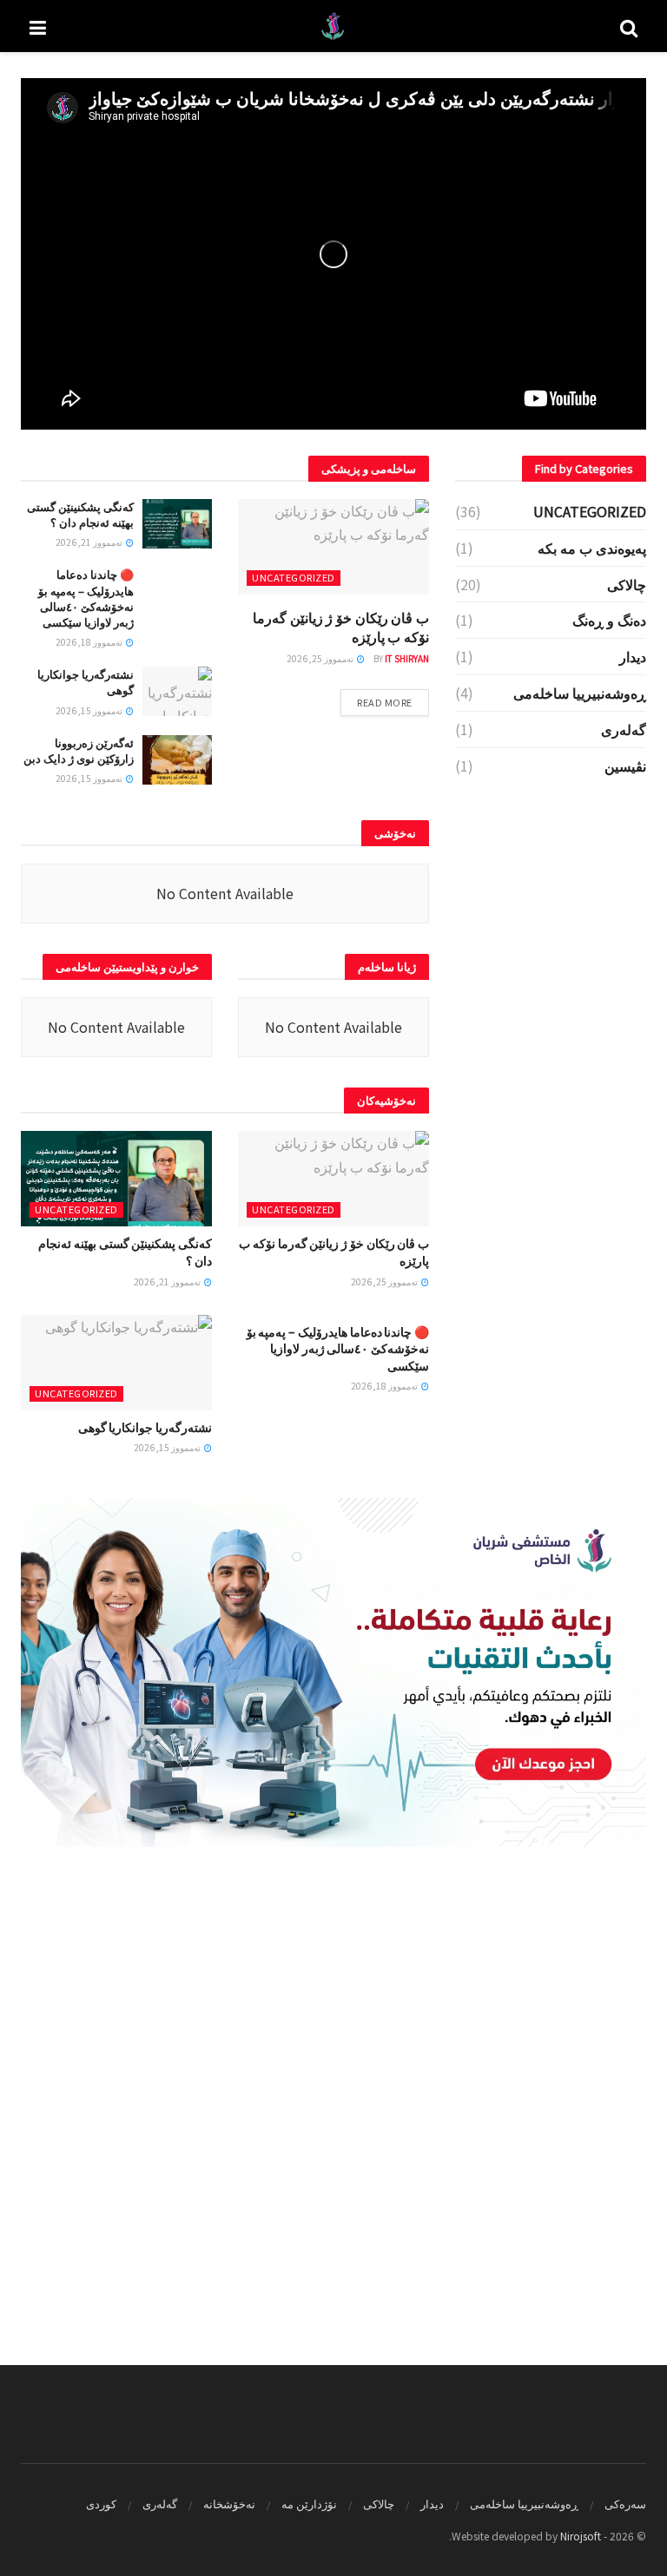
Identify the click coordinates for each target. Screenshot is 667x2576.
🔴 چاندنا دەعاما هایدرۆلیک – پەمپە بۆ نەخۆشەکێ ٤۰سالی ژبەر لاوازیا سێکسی (86, 598)
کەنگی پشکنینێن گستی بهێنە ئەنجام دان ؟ (80, 514)
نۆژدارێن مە (309, 2504)
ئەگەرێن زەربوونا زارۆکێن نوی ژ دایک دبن (79, 750)
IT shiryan (407, 658)
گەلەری (624, 729)
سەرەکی (625, 2504)
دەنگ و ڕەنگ (609, 620)
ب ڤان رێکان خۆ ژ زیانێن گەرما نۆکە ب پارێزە (341, 627)
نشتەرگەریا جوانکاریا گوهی (86, 682)
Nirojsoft (581, 2536)
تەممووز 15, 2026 (90, 710)
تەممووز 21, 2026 (90, 542)
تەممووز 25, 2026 (321, 658)
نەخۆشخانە (229, 2504)
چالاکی (627, 584)
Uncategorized (294, 577)
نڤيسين (625, 766)
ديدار (633, 656)
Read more (385, 702)
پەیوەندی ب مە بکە (592, 548)
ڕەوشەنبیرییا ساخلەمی (580, 693)
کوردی (101, 2504)
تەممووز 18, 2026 (90, 642)
